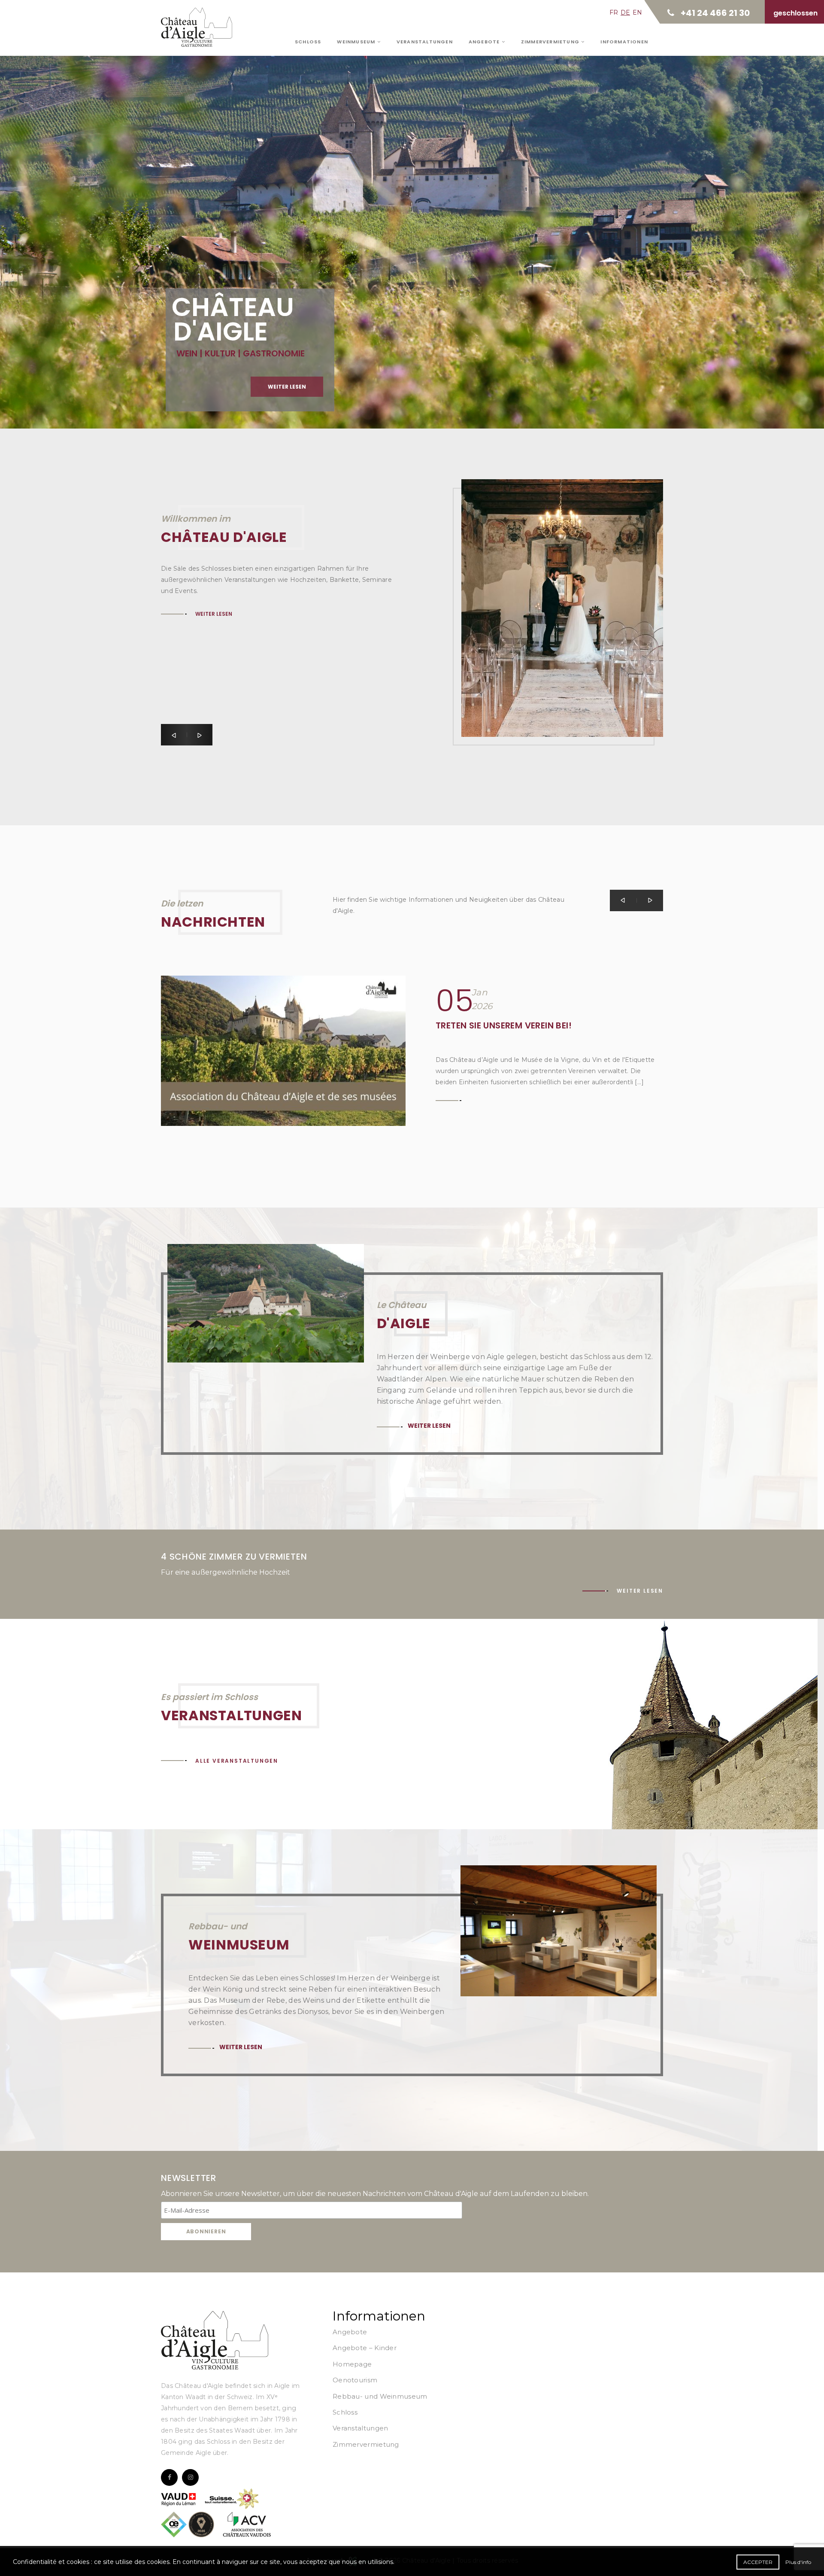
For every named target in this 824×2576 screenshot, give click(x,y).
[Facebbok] (169, 2477)
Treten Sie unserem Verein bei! (504, 1025)
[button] (174, 735)
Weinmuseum (357, 42)
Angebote (485, 42)
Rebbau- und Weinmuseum (380, 2396)
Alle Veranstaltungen (237, 1761)
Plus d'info (798, 2562)
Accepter (758, 2562)
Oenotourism (355, 2380)
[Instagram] (190, 2477)
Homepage (352, 2364)
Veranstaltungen (425, 42)
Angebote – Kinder (365, 2348)
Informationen (624, 42)
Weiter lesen (217, 217)
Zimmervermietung (551, 42)
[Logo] (215, 2340)
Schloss (308, 42)
